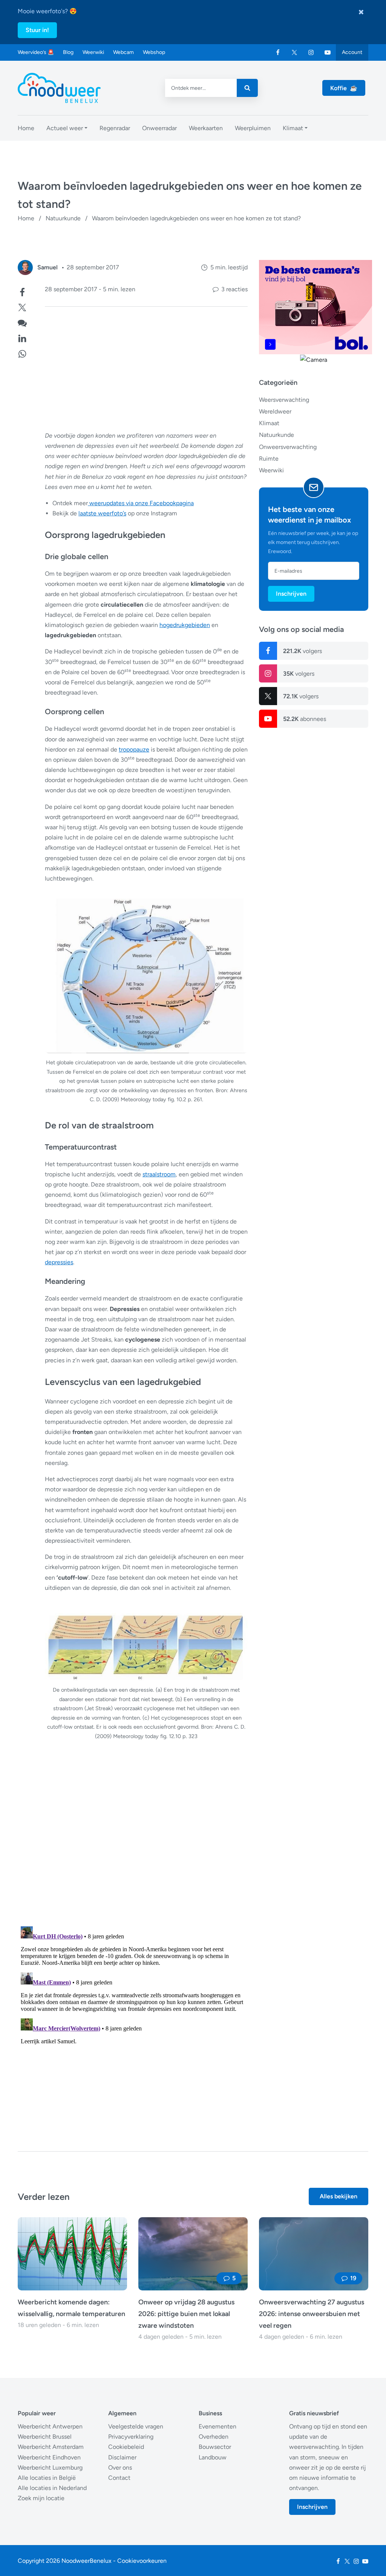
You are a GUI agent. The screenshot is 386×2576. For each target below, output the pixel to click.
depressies (59, 1262)
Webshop (154, 52)
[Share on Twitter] (22, 307)
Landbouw (213, 2457)
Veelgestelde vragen (136, 2426)
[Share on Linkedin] (22, 337)
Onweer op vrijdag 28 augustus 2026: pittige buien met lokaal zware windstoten (186, 2314)
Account (352, 52)
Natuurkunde (63, 218)
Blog (68, 52)
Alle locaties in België (47, 2478)
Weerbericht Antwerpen (50, 2426)
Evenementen (218, 2426)
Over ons (120, 2468)
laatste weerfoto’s (102, 513)
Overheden (214, 2437)
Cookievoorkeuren (142, 2561)
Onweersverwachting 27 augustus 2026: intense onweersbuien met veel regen (312, 2314)
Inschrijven (291, 594)
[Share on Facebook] (22, 291)
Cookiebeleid (126, 2447)
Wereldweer (275, 411)
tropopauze (134, 749)
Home (26, 218)
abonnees (305, 719)
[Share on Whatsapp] (22, 353)
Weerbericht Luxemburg (50, 2468)
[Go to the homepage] (59, 88)
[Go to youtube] (328, 52)
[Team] (25, 267)
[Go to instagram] (311, 52)
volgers (303, 651)
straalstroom (159, 1174)
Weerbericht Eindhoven (49, 2457)
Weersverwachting (284, 400)
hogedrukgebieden (185, 625)
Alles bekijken (339, 2196)
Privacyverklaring (131, 2437)
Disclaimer (122, 2457)
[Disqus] (133, 2018)
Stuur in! (37, 30)
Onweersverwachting (288, 447)
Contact (119, 2478)
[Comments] (22, 322)
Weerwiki (93, 52)
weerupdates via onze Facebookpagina (141, 503)
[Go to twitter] (294, 52)
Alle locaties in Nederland (52, 2488)
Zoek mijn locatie (41, 2498)
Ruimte (269, 459)
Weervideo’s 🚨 (36, 52)
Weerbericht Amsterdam (51, 2447)
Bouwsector (215, 2447)
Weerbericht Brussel (45, 2437)
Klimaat (269, 423)
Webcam (123, 52)
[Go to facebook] (278, 52)
